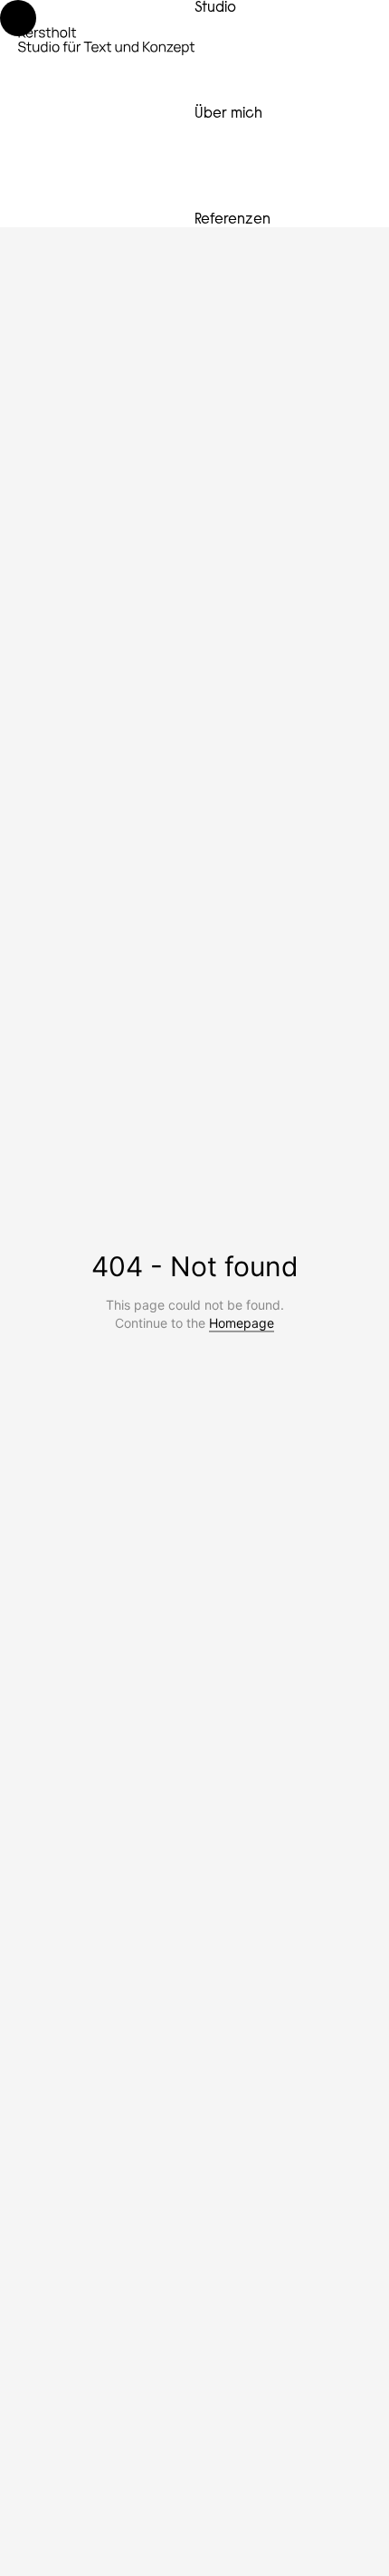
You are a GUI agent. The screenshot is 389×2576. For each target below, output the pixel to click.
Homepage (242, 1323)
